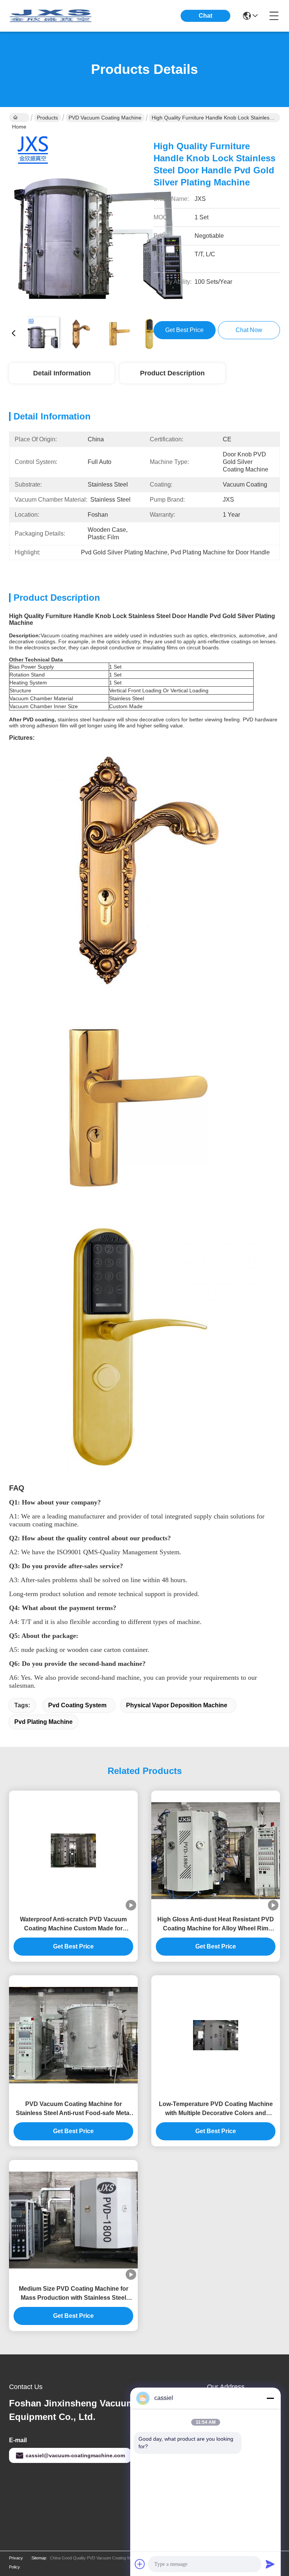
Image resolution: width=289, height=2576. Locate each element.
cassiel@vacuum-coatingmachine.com (75, 2455)
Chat (205, 16)
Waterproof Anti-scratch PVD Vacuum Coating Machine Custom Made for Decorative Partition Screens (73, 1925)
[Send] (270, 2564)
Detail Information (62, 373)
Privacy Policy (16, 2562)
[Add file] (140, 2564)
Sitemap (39, 2558)
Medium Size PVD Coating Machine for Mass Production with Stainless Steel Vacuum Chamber (74, 2294)
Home (19, 118)
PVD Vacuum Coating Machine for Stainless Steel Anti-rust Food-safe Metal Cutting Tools (73, 2109)
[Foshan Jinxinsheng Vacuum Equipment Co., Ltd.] (50, 16)
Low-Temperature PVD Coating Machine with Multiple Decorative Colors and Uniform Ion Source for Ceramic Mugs (216, 2109)
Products (47, 118)
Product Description (172, 373)
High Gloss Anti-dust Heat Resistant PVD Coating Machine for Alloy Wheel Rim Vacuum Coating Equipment (216, 1925)
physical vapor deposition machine (177, 1705)
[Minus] (270, 2398)
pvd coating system (77, 1705)
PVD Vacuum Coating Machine (105, 118)
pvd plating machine (43, 1722)
